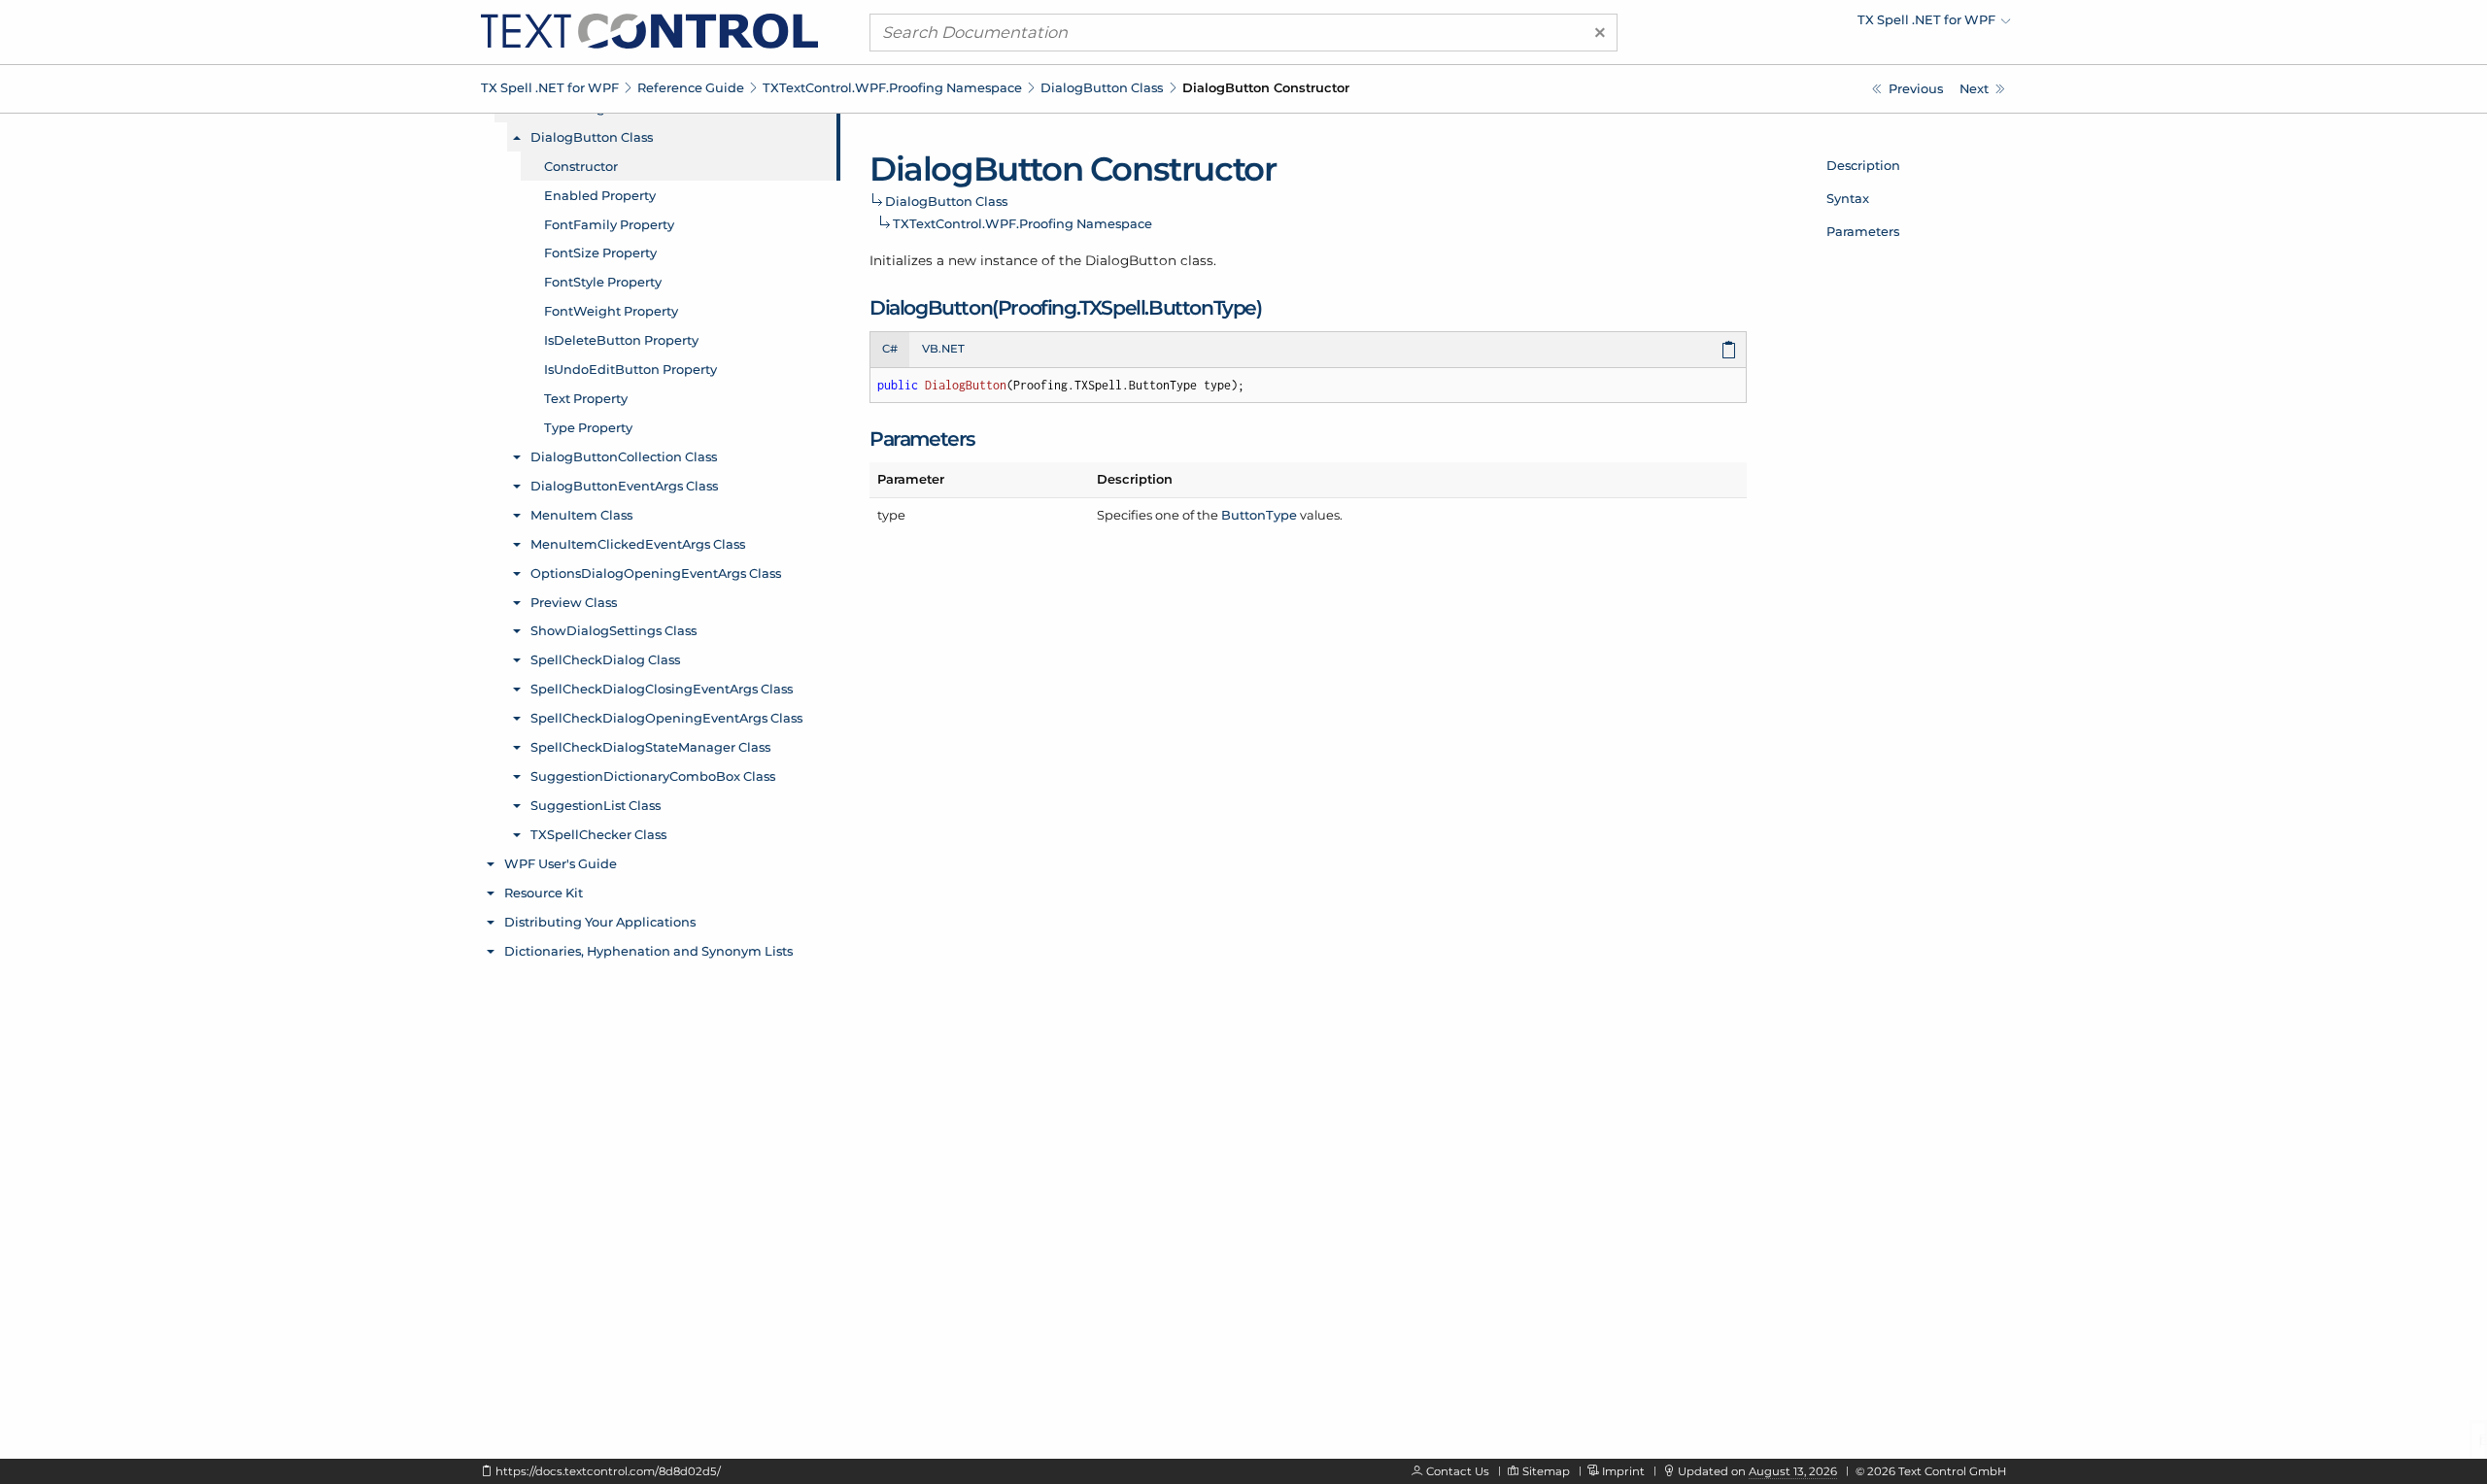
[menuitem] (1841, 24)
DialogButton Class (1102, 87)
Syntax (1848, 198)
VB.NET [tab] (943, 349)
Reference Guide (691, 87)
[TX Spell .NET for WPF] (649, 30)
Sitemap (1546, 1471)
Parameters (1863, 231)
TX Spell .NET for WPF (550, 87)
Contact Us (1458, 1471)
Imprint (1623, 1471)
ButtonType (1259, 515)
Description (1863, 165)
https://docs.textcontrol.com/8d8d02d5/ (608, 1471)
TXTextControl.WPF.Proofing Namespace (892, 87)
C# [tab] (890, 349)
